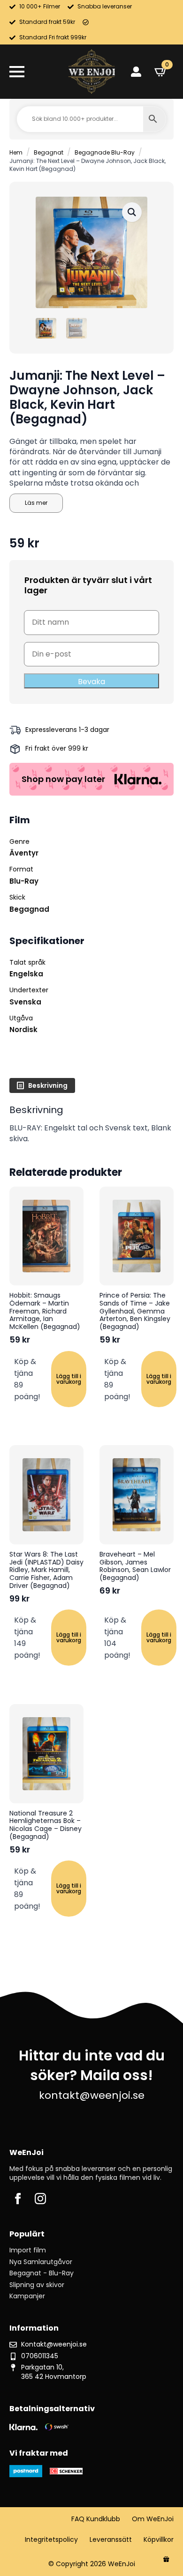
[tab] (42, 1085)
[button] (132, 212)
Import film (28, 2250)
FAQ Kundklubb (96, 2519)
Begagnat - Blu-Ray (42, 2273)
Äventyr (24, 853)
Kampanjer (27, 2296)
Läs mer (36, 503)
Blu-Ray (24, 881)
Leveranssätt (111, 2540)
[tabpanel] (91, 1124)
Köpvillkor (159, 2540)
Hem (16, 152)
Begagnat (49, 152)
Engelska (26, 974)
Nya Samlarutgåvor (41, 2262)
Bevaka (91, 682)
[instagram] (40, 2199)
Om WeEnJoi (153, 2519)
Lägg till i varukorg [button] (69, 1379)
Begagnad (29, 909)
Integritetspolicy (51, 2540)
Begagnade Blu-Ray (105, 152)
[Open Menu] (17, 72)
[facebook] (18, 2199)
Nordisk (23, 1030)
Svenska (25, 1002)
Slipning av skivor (37, 2285)
